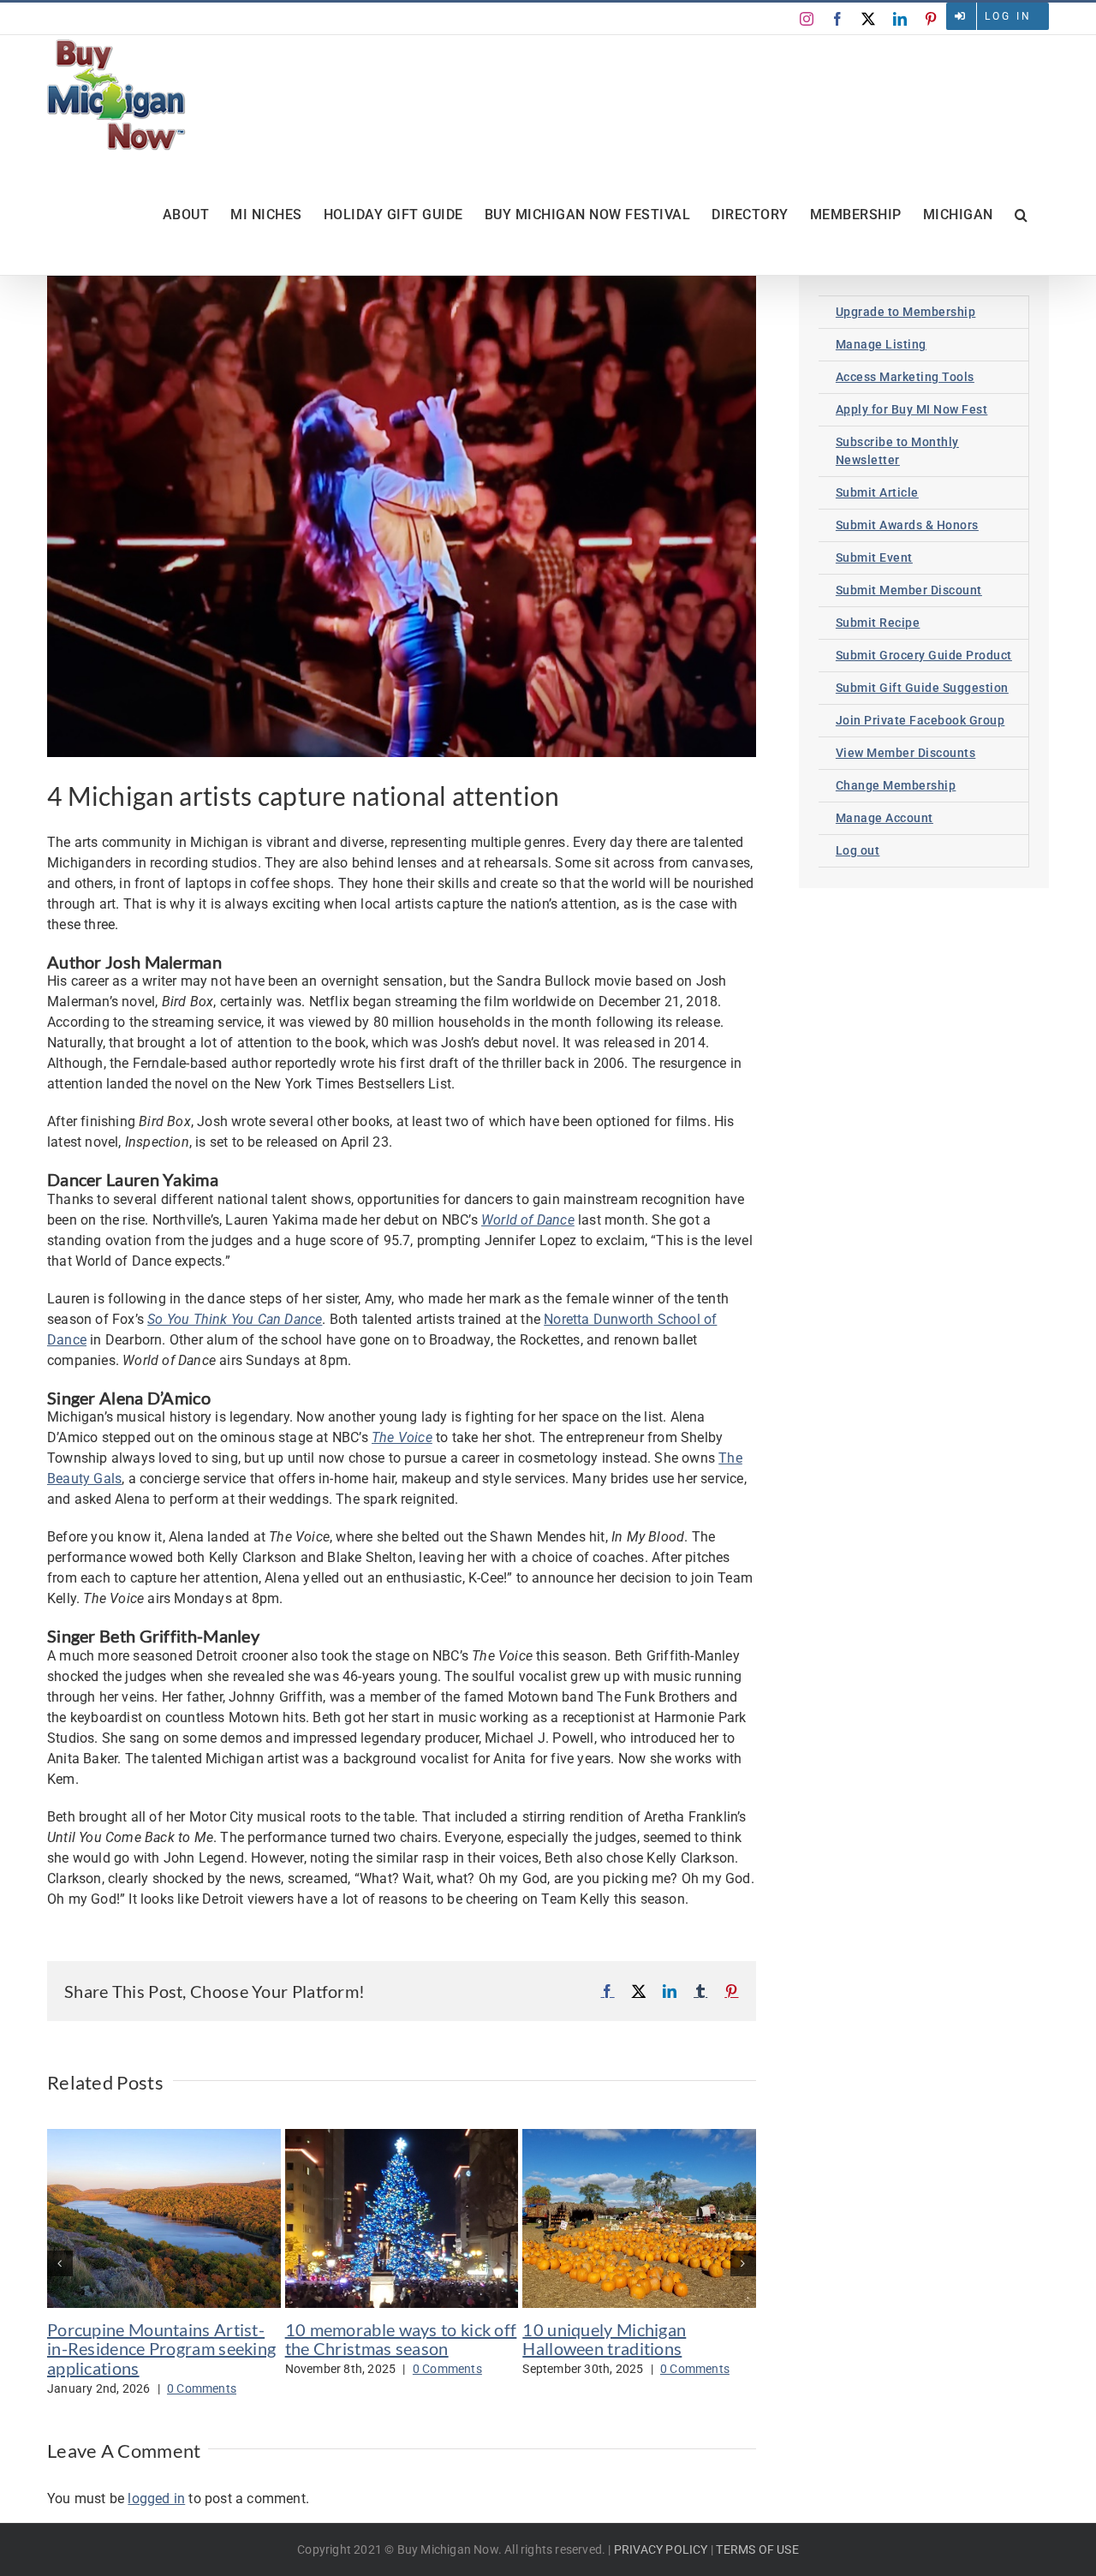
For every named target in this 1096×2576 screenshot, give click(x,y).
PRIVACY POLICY (661, 2549)
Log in (1008, 16)
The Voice (402, 1437)
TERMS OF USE (757, 2549)
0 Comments (202, 2388)
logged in (156, 2498)
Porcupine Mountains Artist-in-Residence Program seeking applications (161, 2349)
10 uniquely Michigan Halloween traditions (604, 2339)
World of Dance (528, 1220)
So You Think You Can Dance (235, 1319)
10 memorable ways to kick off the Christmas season (401, 2339)
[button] (1022, 215)
